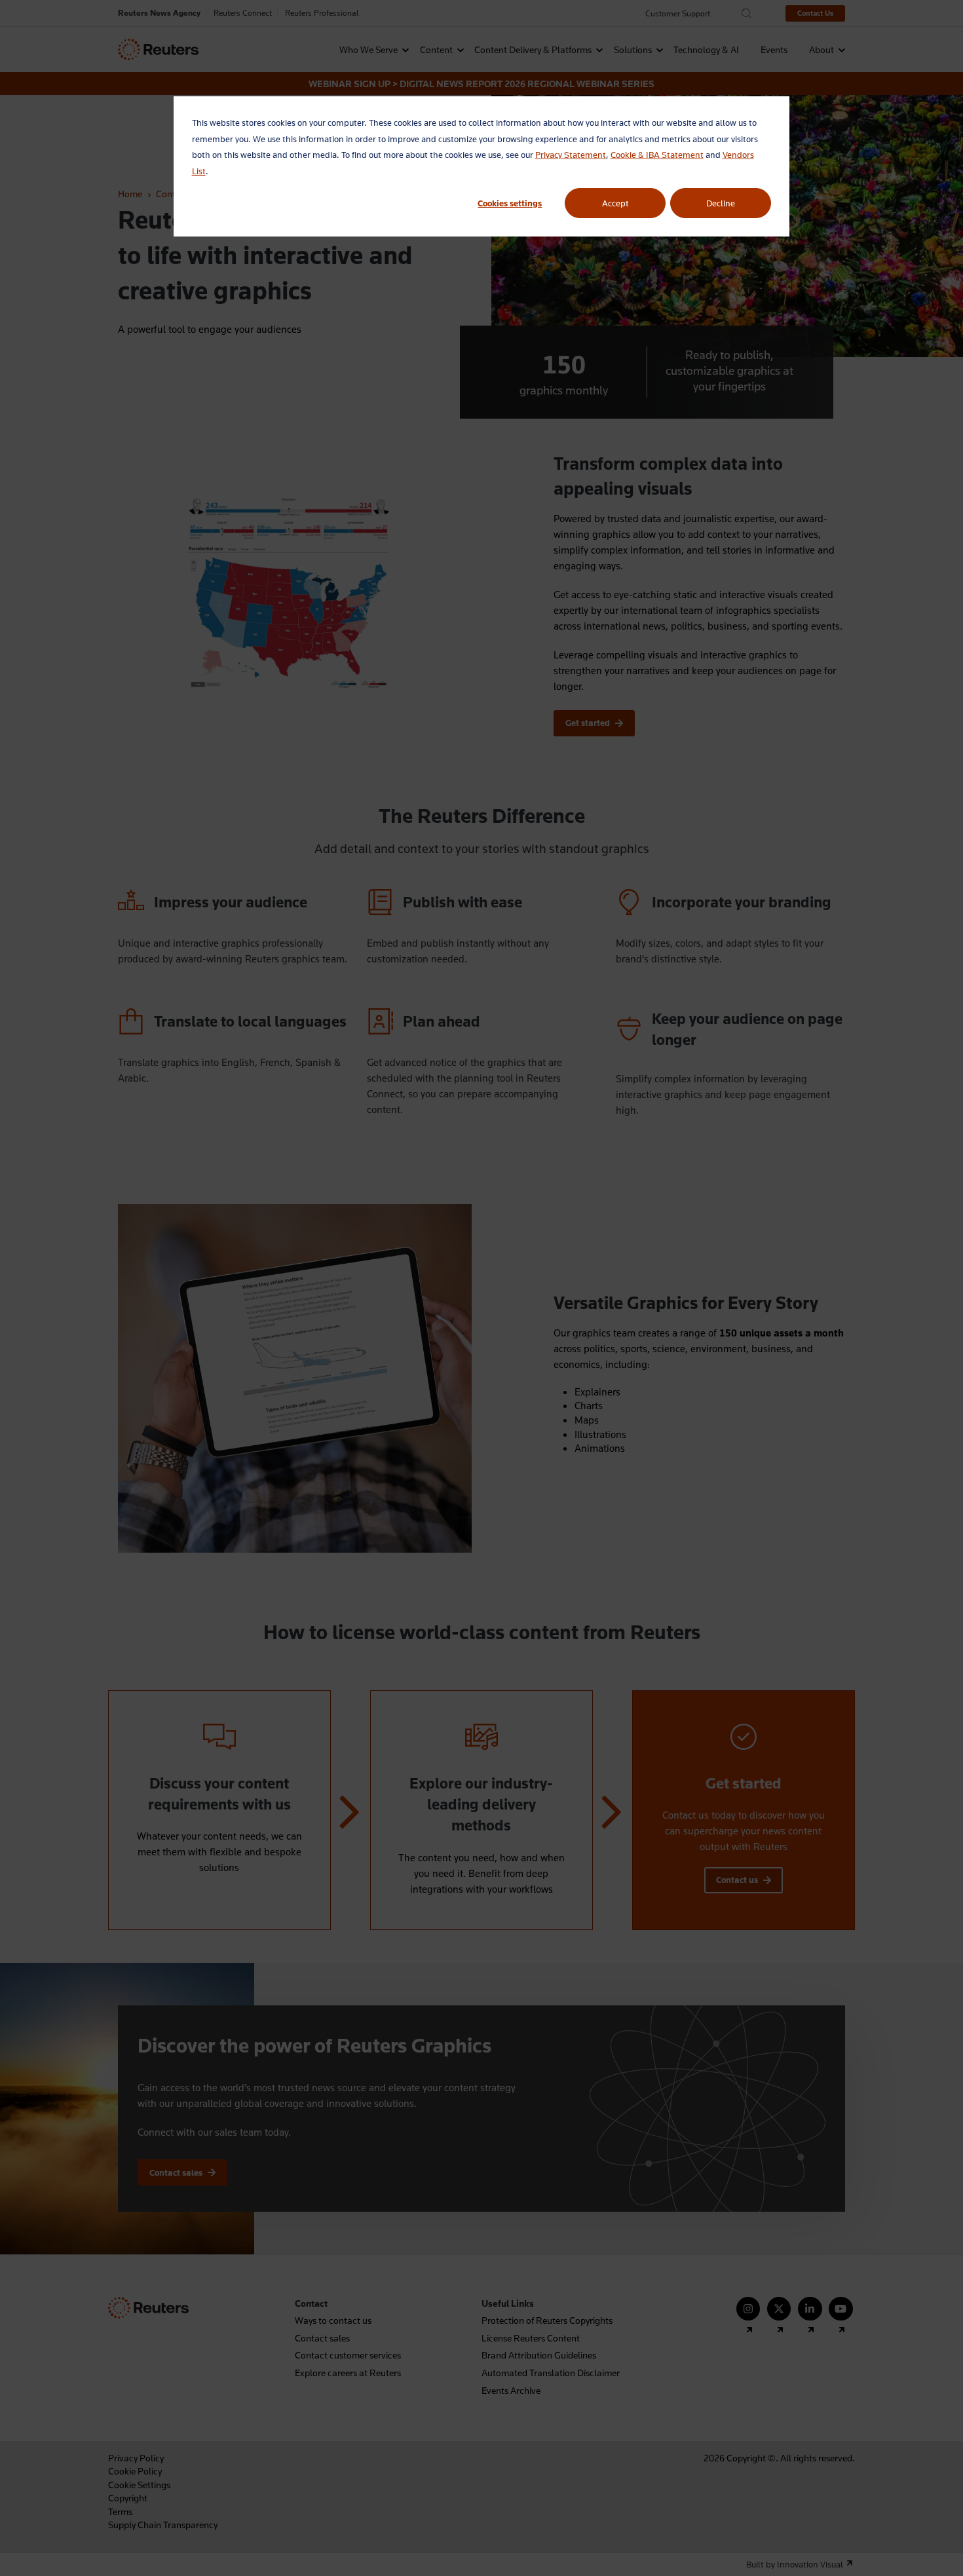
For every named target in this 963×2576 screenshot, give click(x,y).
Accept (615, 203)
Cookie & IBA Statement (657, 155)
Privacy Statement (571, 155)
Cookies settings (510, 203)
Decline (721, 203)
